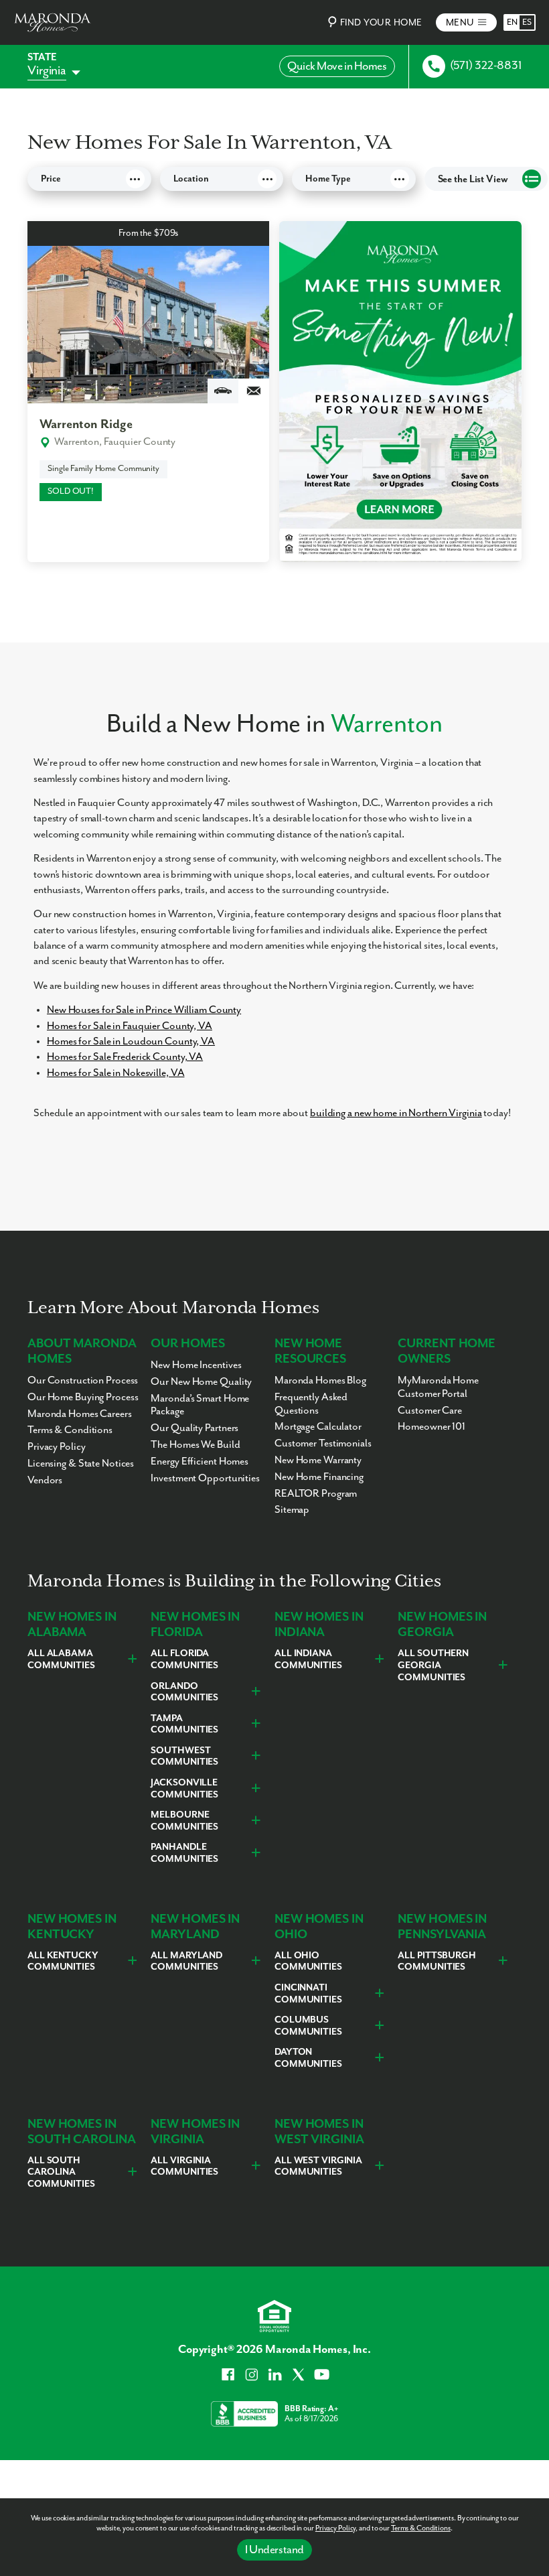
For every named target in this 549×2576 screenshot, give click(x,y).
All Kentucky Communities (63, 1962)
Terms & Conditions (421, 2528)
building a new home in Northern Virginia (396, 1113)
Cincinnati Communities (308, 1994)
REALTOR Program (316, 1494)
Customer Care (430, 1411)
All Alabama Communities (61, 1659)
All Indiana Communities (308, 1659)
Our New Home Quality (201, 1382)
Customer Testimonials (323, 1444)
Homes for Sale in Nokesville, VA (115, 1073)
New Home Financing (319, 1477)
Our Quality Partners (194, 1428)
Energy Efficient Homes (200, 1462)
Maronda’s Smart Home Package (200, 1406)
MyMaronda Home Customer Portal (438, 1387)
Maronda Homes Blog (320, 1381)
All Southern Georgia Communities (433, 1665)
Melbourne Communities (184, 1821)
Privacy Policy (335, 2528)
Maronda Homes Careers (80, 1414)
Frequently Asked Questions (311, 1404)
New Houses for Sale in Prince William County (144, 1010)
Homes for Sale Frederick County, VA (125, 1057)
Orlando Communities (184, 1692)
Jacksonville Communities (184, 1789)
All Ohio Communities (308, 1962)
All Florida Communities (184, 1659)
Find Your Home (381, 23)
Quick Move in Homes (337, 66)
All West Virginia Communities (318, 2167)
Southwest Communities (184, 1757)
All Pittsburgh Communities (437, 1962)
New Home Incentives (196, 1365)
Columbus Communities (308, 2026)
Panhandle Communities (184, 1853)
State (42, 57)
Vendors (45, 1481)
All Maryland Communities (186, 1962)
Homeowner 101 (432, 1427)
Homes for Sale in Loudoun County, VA (131, 1042)
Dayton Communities (308, 2058)
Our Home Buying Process (83, 1398)
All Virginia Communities (184, 2167)
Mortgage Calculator (318, 1427)
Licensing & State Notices (81, 1464)
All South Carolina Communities (61, 2172)
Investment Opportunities (205, 1479)
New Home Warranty (318, 1461)
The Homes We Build (195, 1445)
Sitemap (292, 1510)
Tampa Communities (184, 1724)
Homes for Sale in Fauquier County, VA (130, 1026)
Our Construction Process (83, 1381)
